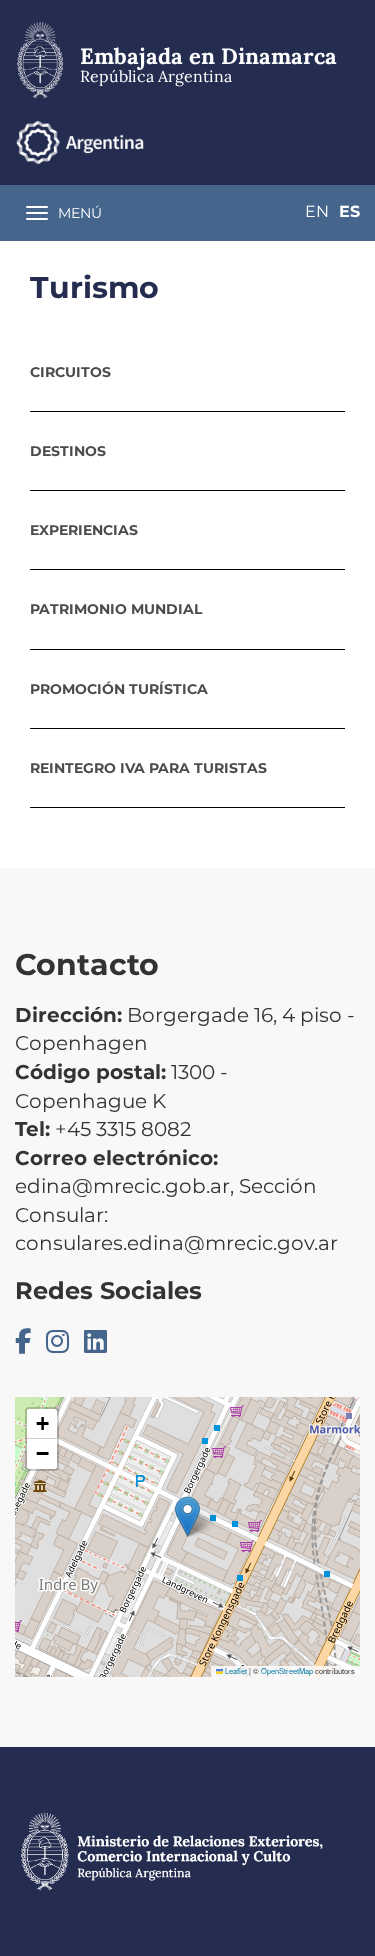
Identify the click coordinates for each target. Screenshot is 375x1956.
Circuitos (70, 372)
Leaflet (235, 1670)
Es (349, 211)
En (317, 211)
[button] (187, 1516)
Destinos (68, 451)
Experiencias (84, 530)
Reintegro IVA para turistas (148, 768)
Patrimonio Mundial (116, 609)
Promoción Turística (119, 689)
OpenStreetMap (287, 1670)
